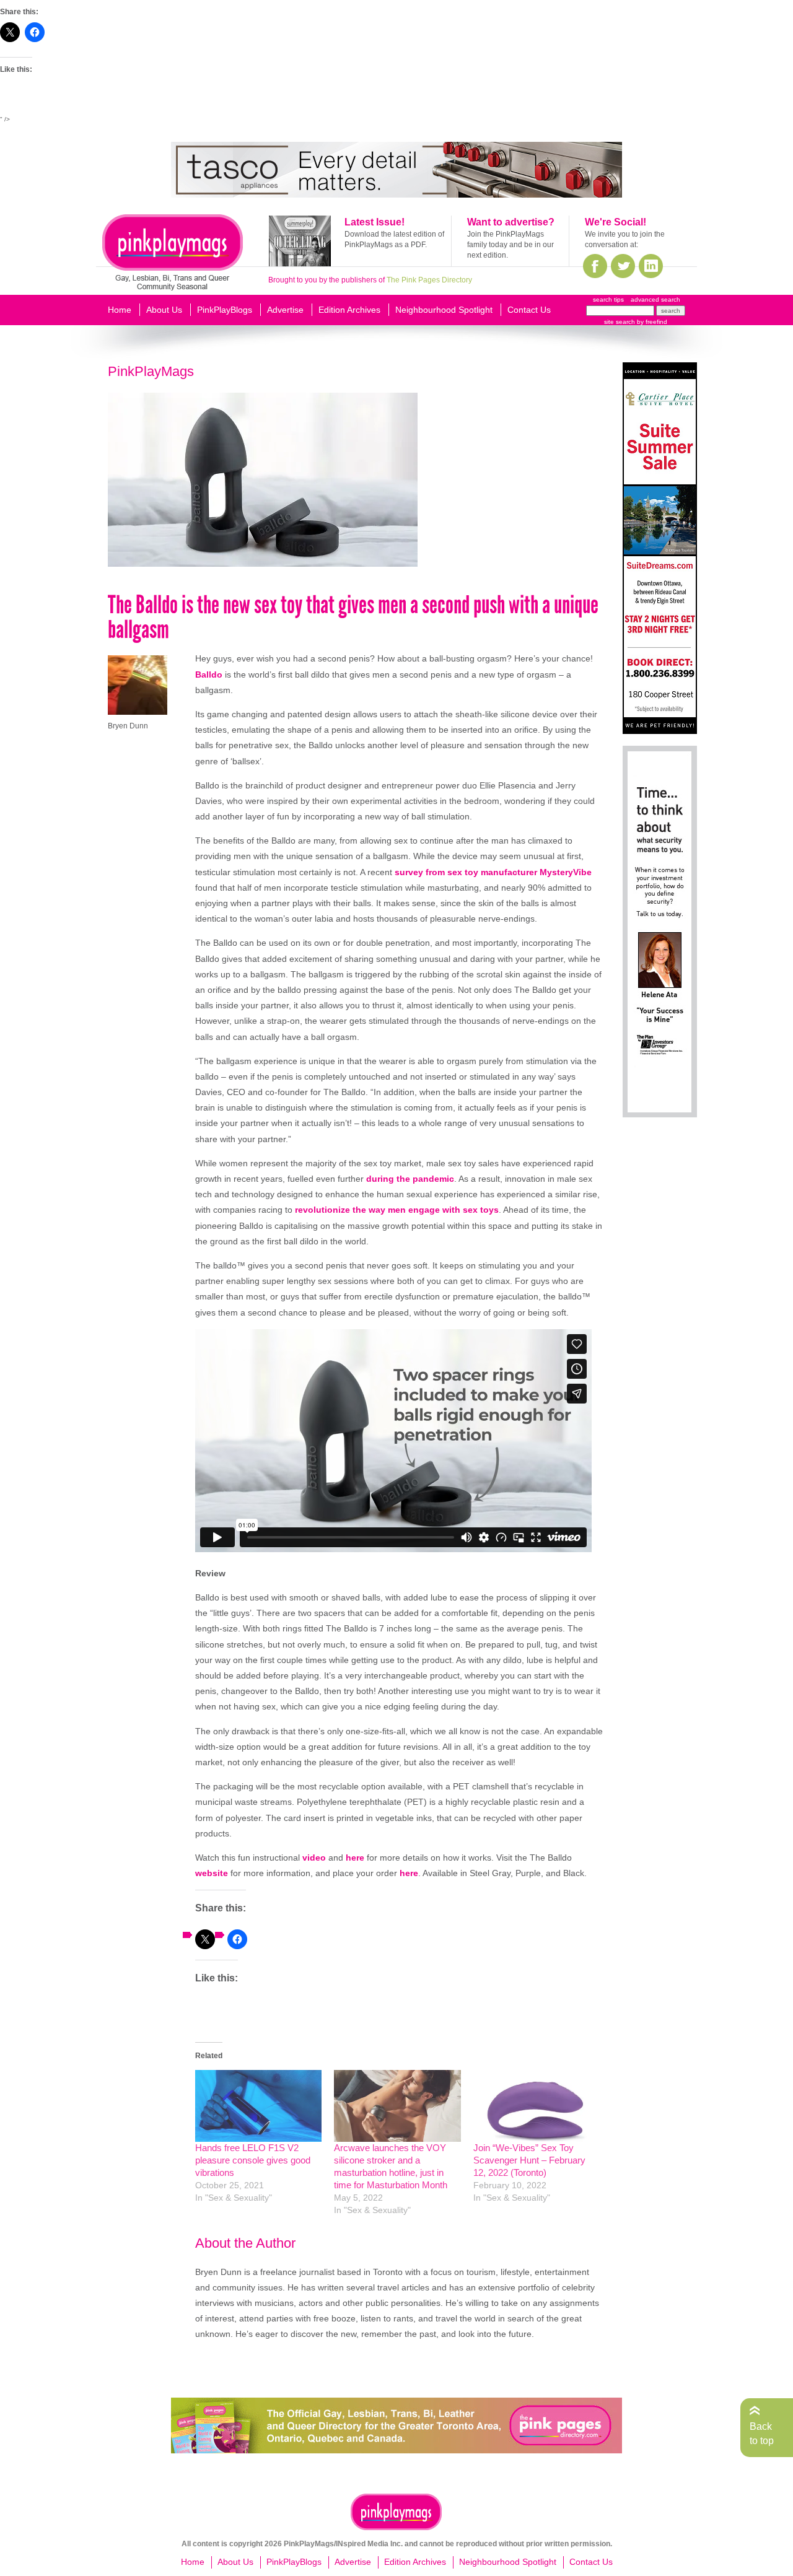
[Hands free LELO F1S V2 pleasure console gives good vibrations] (258, 2106)
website (212, 1873)
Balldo (209, 675)
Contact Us (529, 310)
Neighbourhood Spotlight (444, 310)
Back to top (762, 2433)
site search (620, 322)
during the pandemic (410, 1179)
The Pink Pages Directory (429, 280)
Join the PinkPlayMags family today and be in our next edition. (510, 245)
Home (120, 310)
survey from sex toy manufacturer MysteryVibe (493, 872)
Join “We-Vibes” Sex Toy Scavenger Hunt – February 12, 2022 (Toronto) (529, 2160)
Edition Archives (349, 310)
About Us (164, 310)
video (314, 1858)
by (651, 322)
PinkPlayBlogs (225, 310)
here (355, 1858)
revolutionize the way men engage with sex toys (397, 1210)
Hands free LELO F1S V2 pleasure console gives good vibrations (253, 2160)
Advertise (285, 310)
